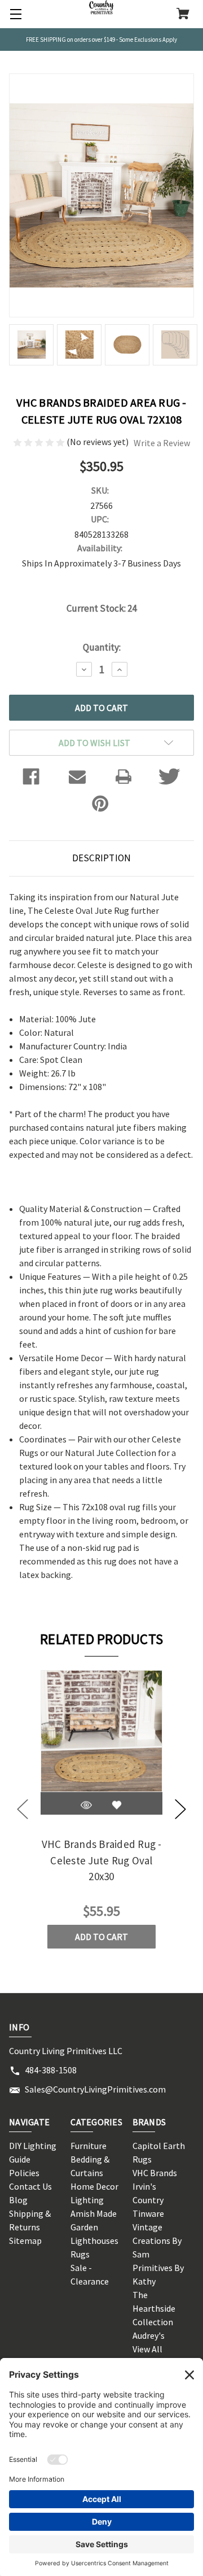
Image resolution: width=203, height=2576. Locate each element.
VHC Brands (155, 2173)
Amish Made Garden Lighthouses (94, 2227)
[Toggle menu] (14, 14)
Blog (18, 2200)
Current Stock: (101, 608)
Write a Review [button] (162, 443)
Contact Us (30, 2186)
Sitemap (25, 2241)
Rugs (80, 2254)
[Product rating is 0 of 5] (40, 442)
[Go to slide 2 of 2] (23, 1809)
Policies (24, 2173)
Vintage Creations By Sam (157, 2241)
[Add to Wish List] (117, 1805)
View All (147, 2349)
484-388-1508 (51, 2070)
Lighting (87, 2200)
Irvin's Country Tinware (148, 2200)
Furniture (89, 2146)
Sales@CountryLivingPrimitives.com (95, 2089)
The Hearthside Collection (154, 2308)
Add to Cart (101, 1937)
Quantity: (102, 647)
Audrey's (149, 2335)
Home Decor (94, 2186)
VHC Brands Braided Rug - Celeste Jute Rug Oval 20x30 (102, 1860)
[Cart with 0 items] (183, 15)
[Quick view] (86, 1805)
